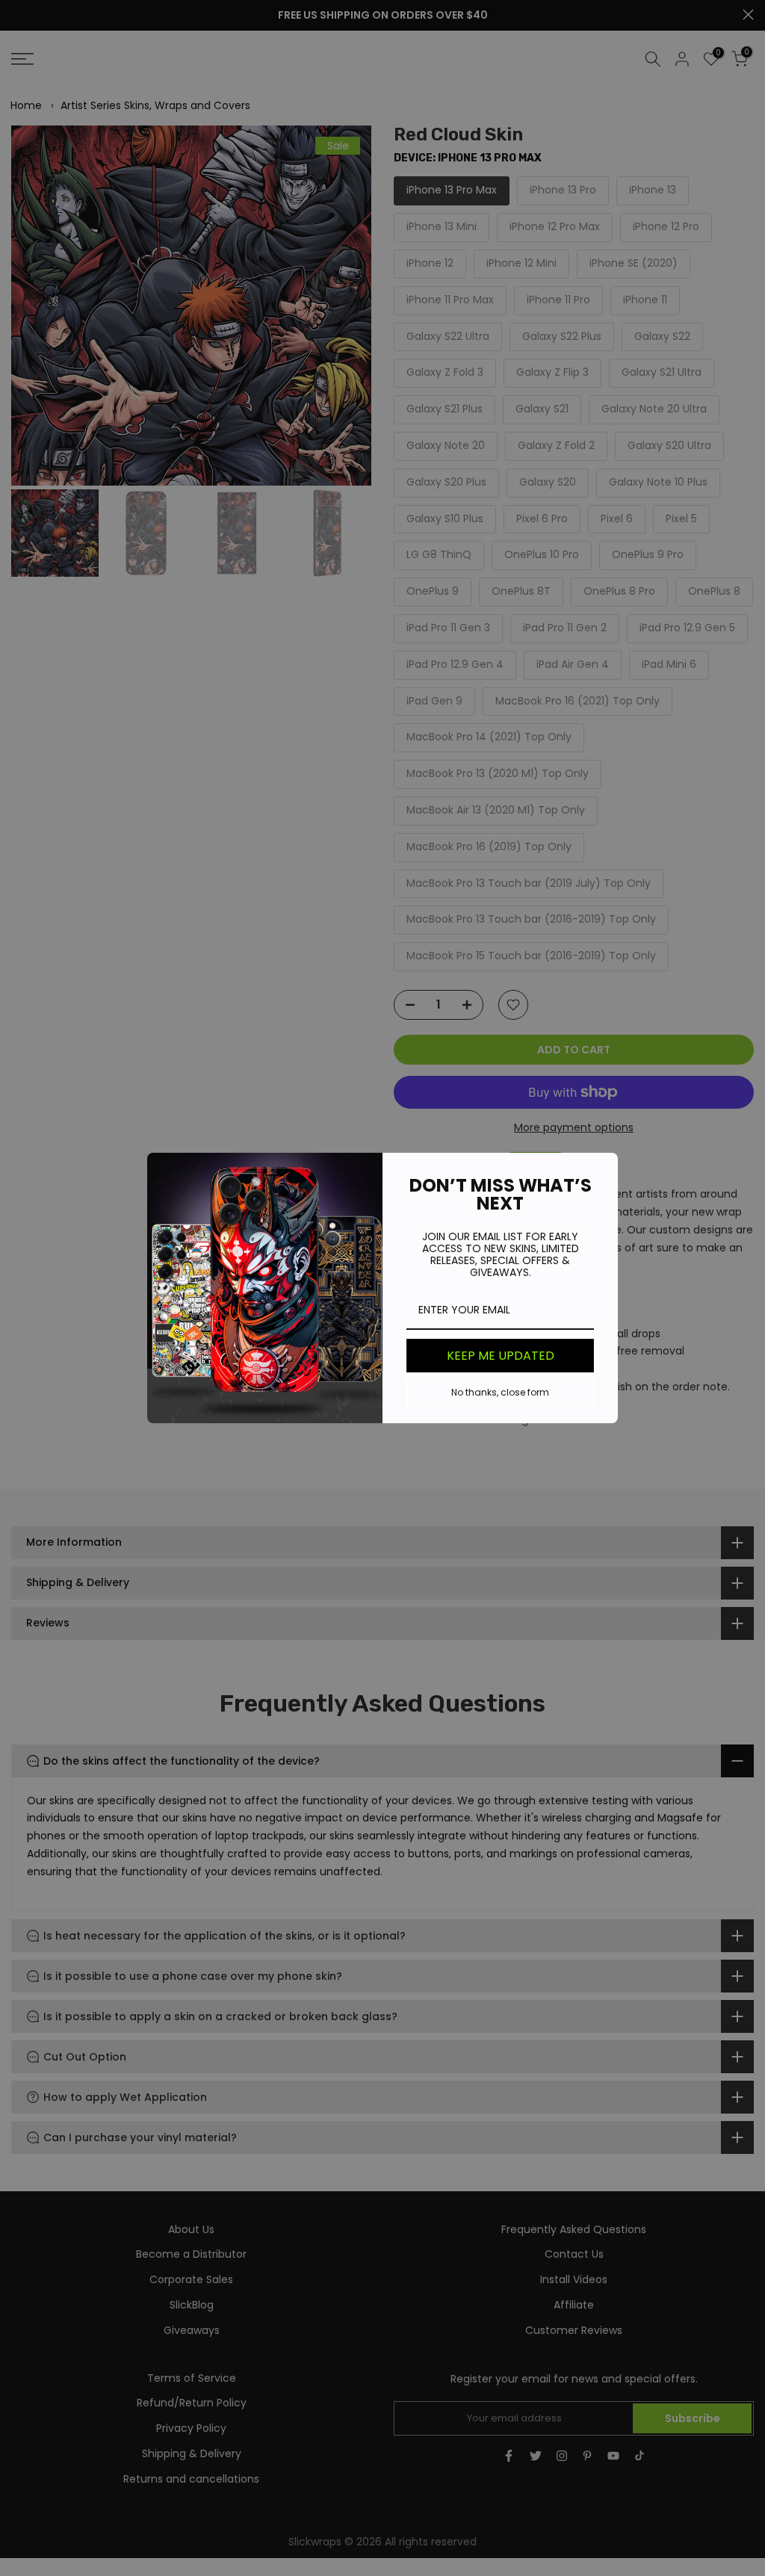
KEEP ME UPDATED (501, 1356)
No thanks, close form (500, 1392)
